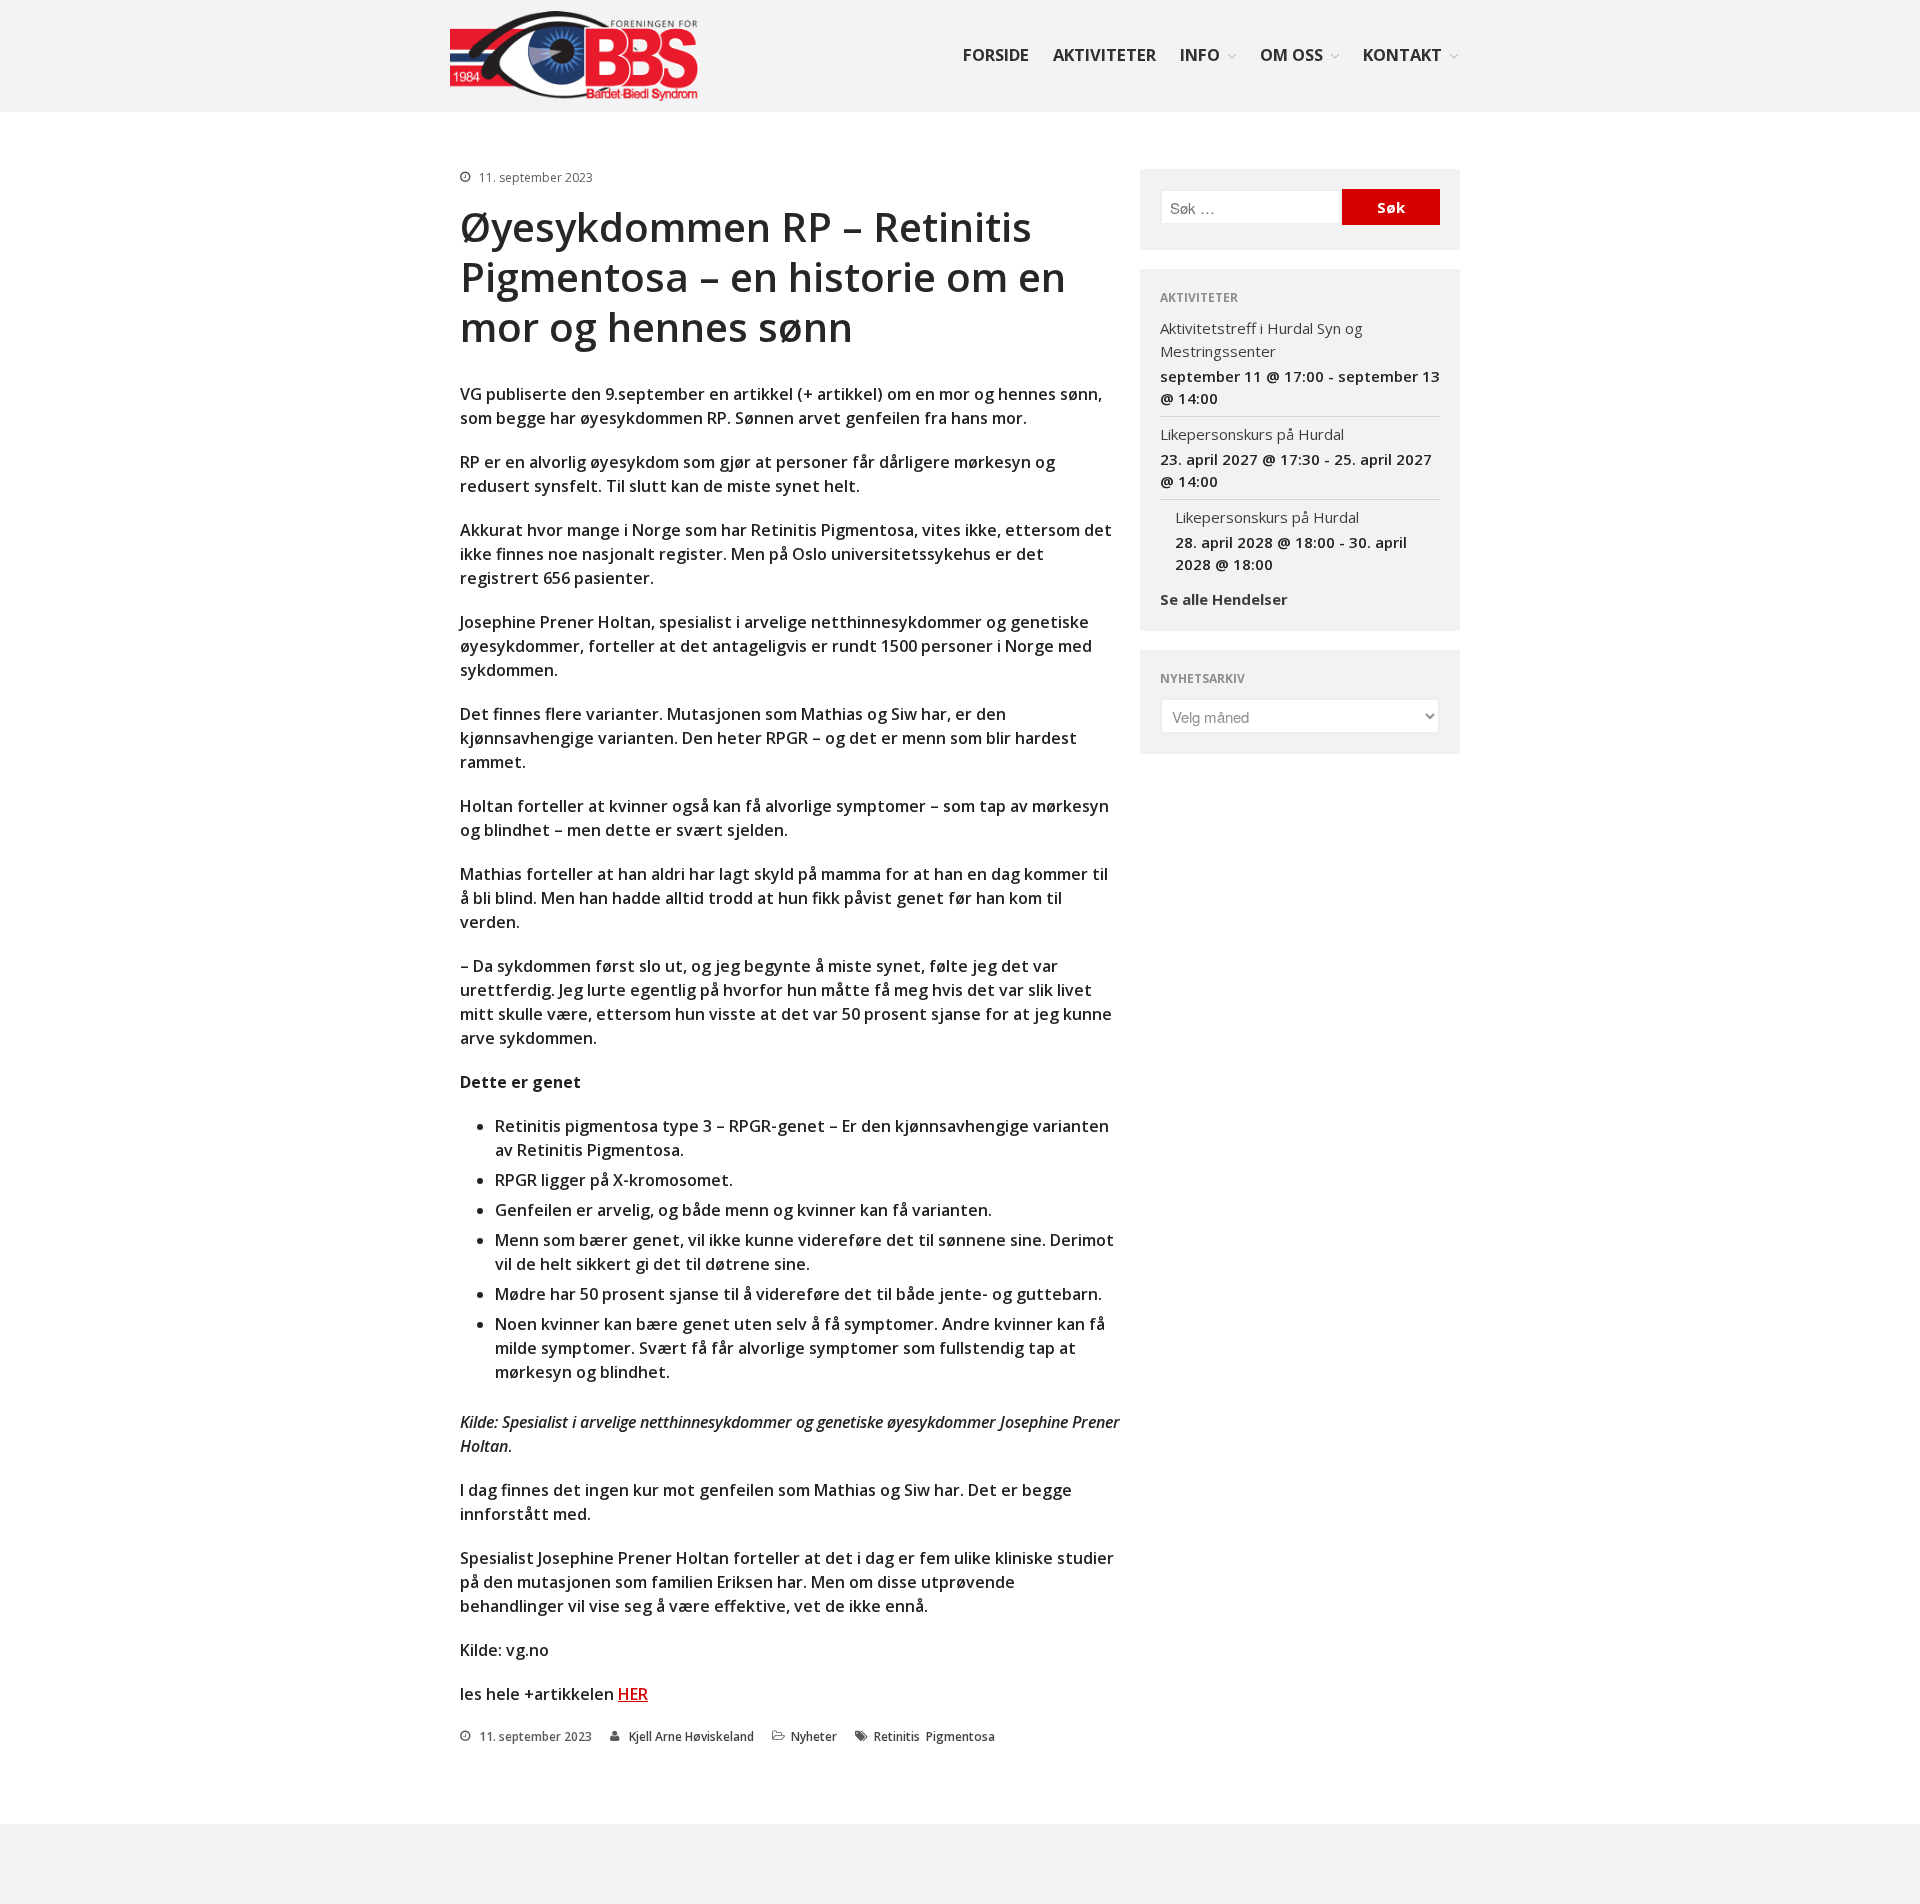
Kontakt (1402, 54)
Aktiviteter (1104, 54)
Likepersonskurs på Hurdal (1252, 434)
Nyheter (814, 1736)
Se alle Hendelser (1224, 599)
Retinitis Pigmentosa (934, 1736)
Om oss (1291, 54)
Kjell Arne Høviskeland (691, 1736)
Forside (996, 54)
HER (633, 1694)
